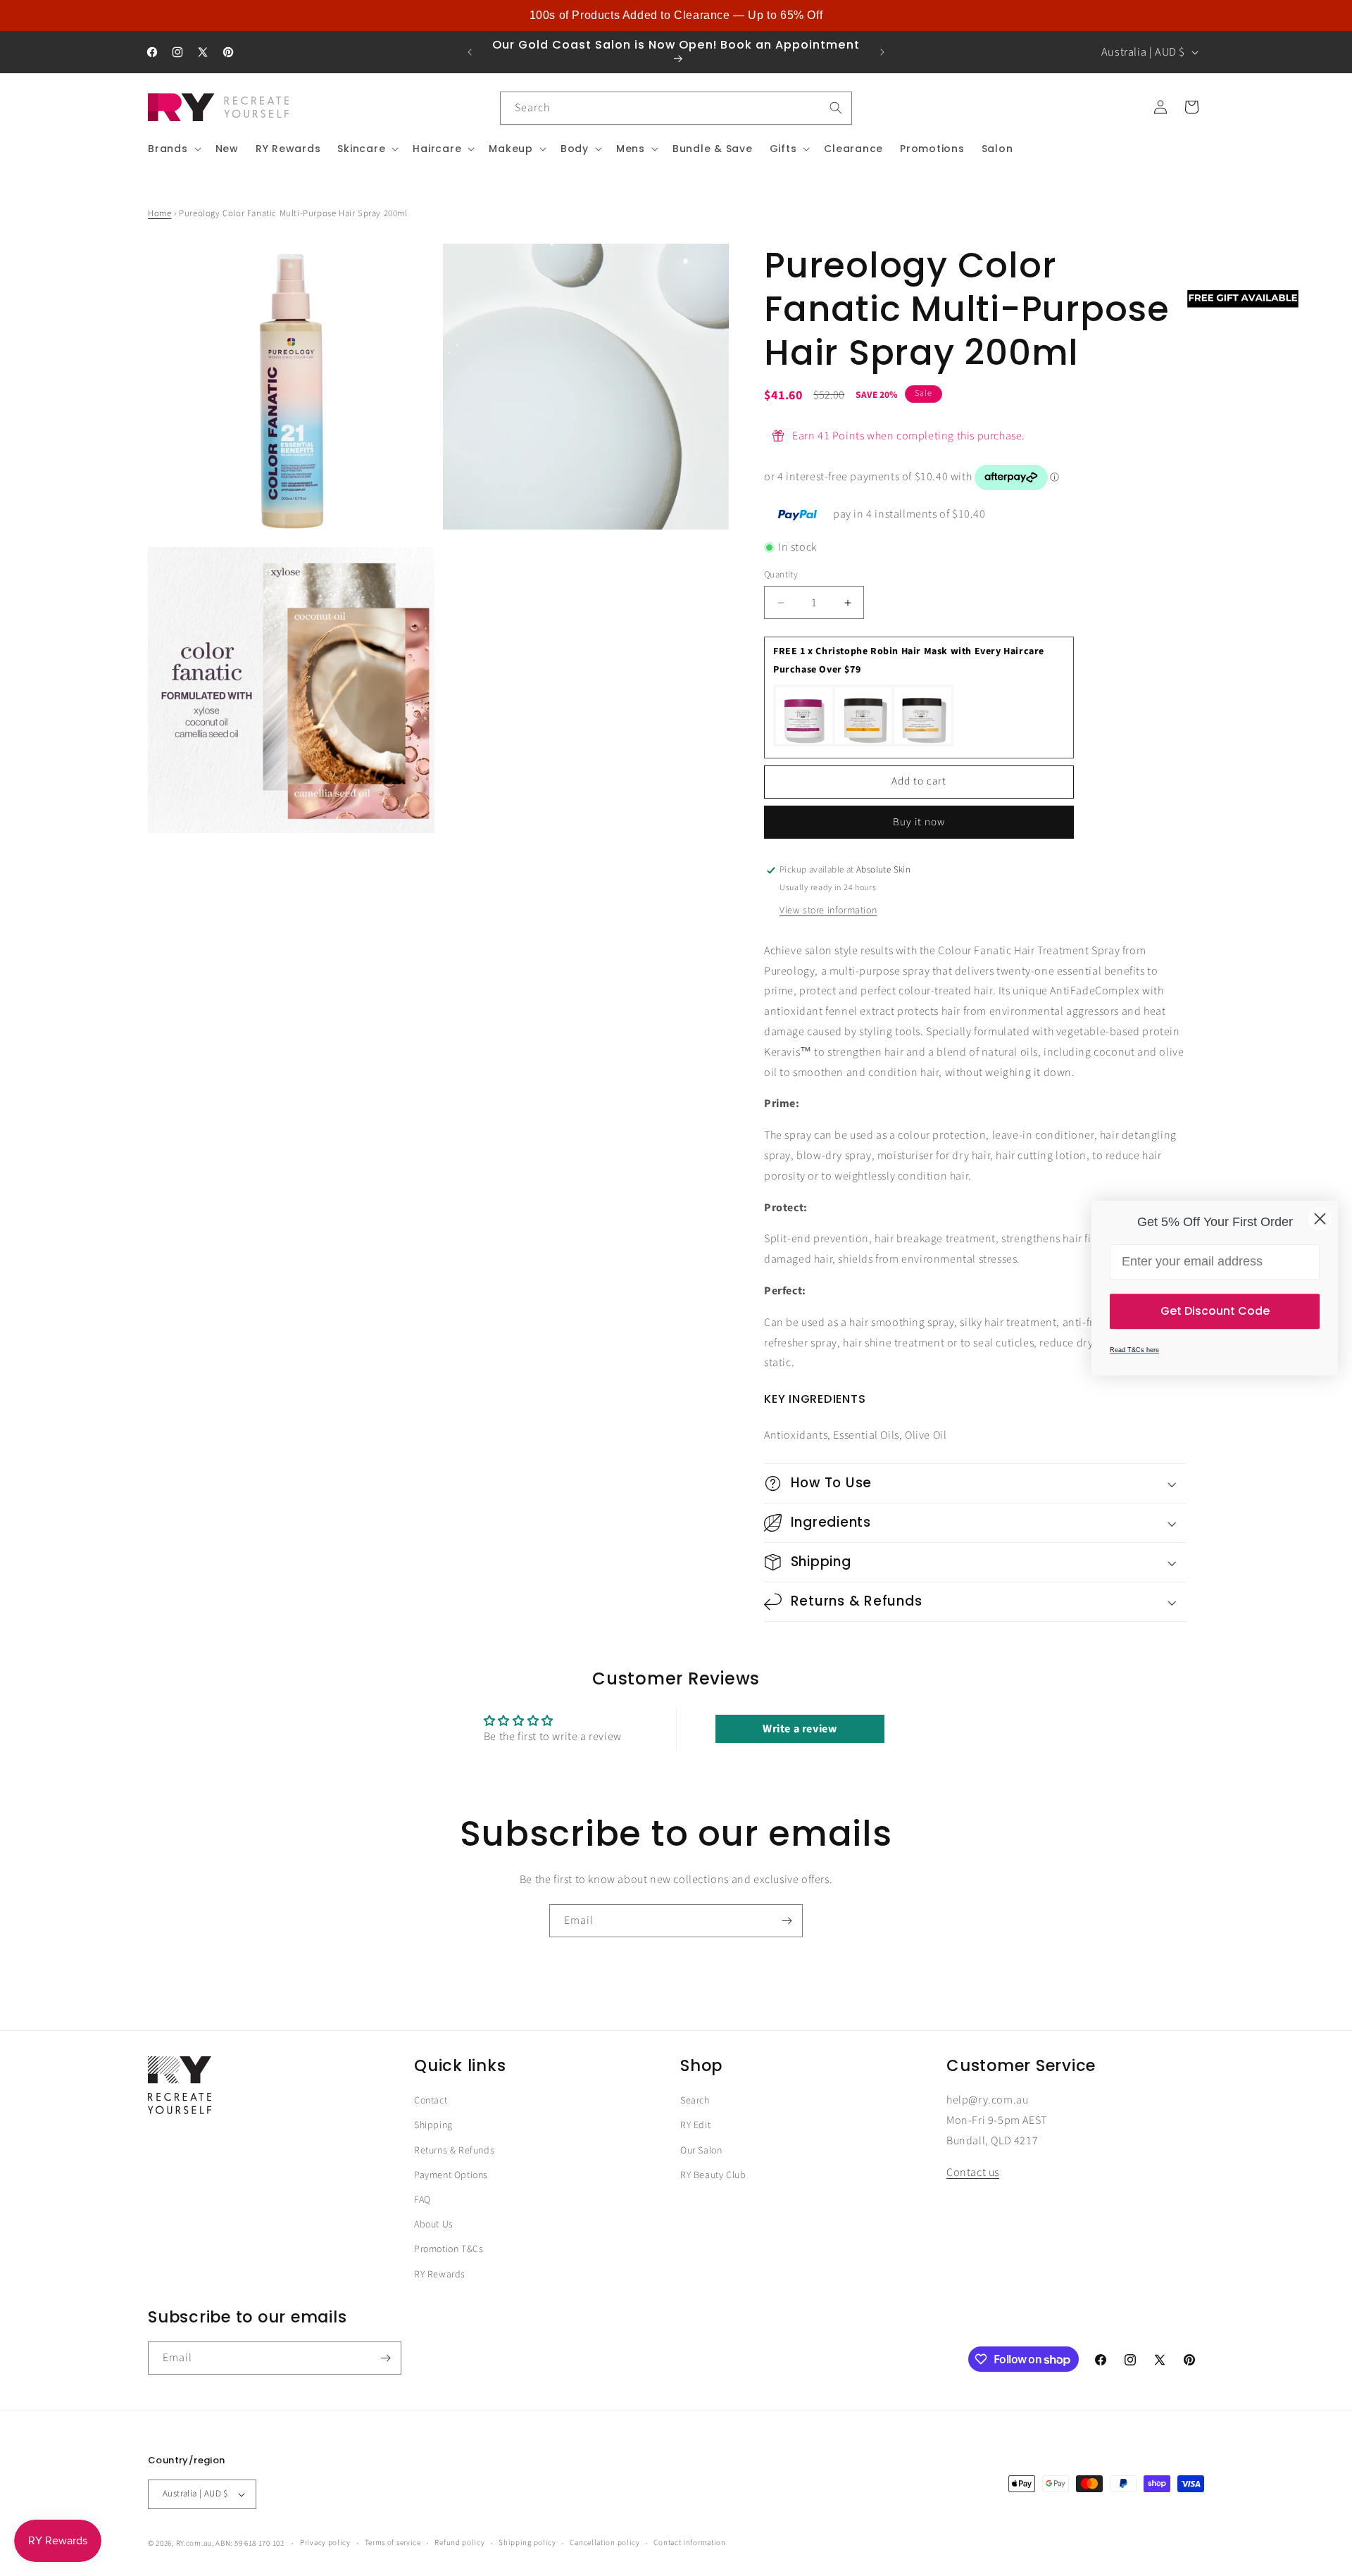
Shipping (433, 2125)
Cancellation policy (605, 2543)
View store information (828, 911)
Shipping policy (527, 2543)
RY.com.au (194, 2543)
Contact (431, 2101)
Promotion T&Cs (449, 2249)
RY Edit (695, 2125)
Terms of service (393, 2543)
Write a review (800, 1729)
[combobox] (676, 108)
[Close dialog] (1320, 1219)
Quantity (781, 575)
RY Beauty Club (713, 2175)
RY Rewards (440, 2274)
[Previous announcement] (470, 52)
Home (159, 213)
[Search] (836, 108)
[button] (173, 149)
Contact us (973, 2172)
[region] (676, 15)
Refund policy (459, 2543)
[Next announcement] (882, 52)
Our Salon (701, 2150)
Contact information (689, 2543)
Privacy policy (325, 2543)
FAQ (423, 2199)
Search (695, 2101)
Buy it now (919, 822)
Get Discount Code (1215, 1311)
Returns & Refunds (454, 2150)
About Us (434, 2225)
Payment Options (451, 2175)
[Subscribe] (787, 1921)
